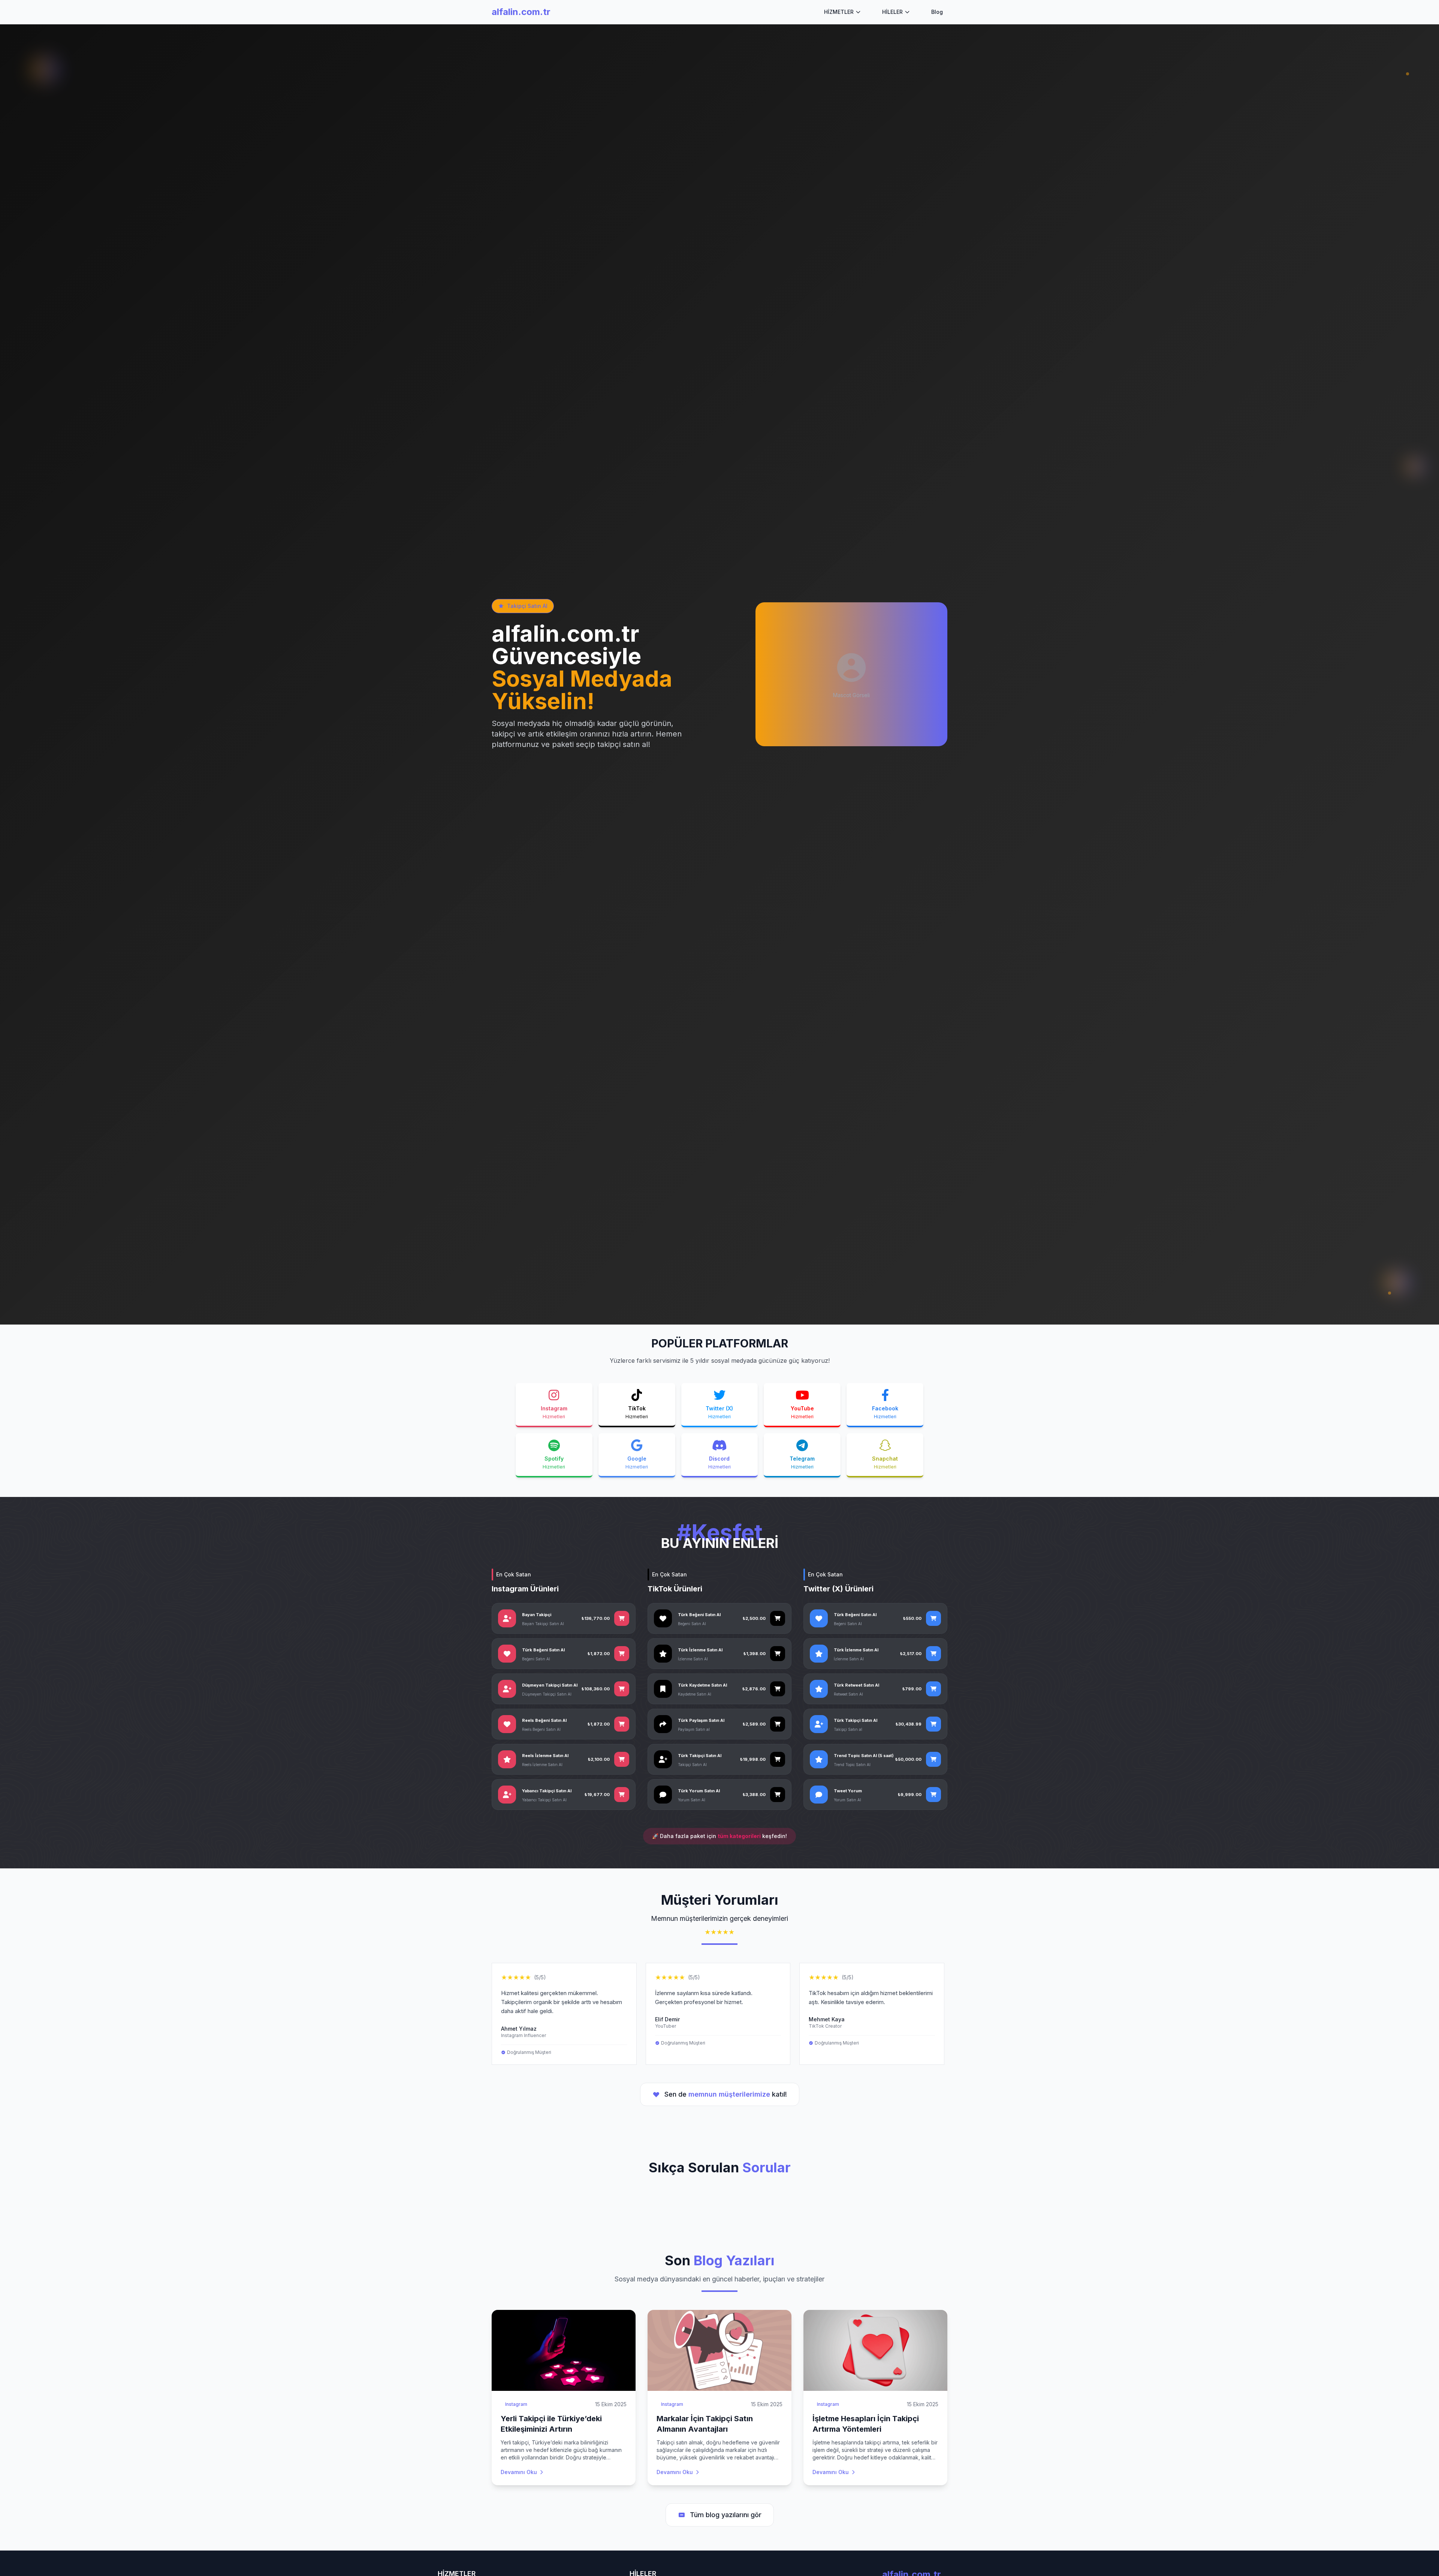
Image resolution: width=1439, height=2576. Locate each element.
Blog (937, 12)
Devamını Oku (519, 2472)
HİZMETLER (839, 12)
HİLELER (892, 12)
